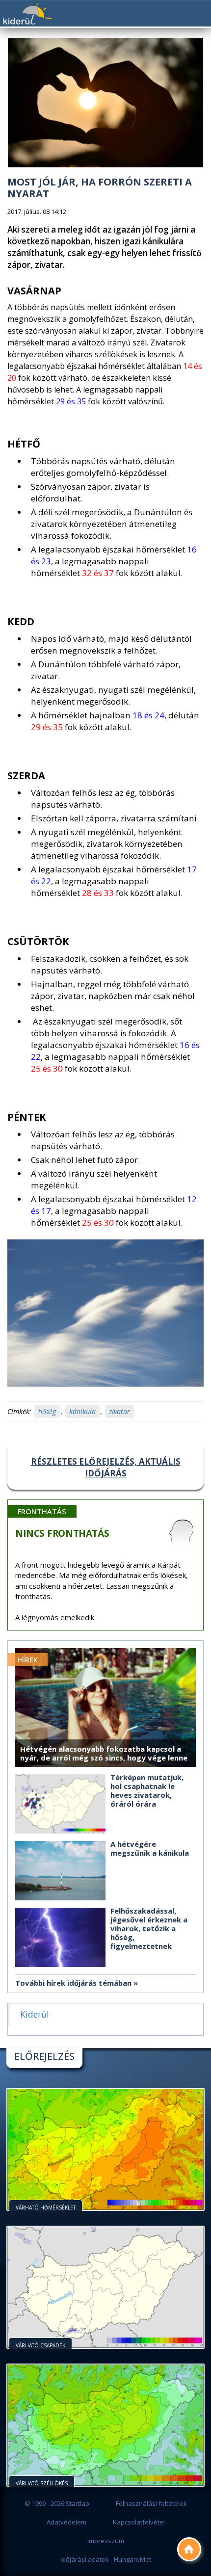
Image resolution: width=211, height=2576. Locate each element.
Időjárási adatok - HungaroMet (106, 2559)
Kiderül (27, 14)
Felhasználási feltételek (151, 2503)
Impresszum (106, 2541)
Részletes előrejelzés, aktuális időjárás (106, 1467)
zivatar (119, 1411)
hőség (47, 1411)
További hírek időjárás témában (73, 1983)
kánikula (82, 1411)
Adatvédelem (66, 2522)
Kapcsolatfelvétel (139, 2522)
